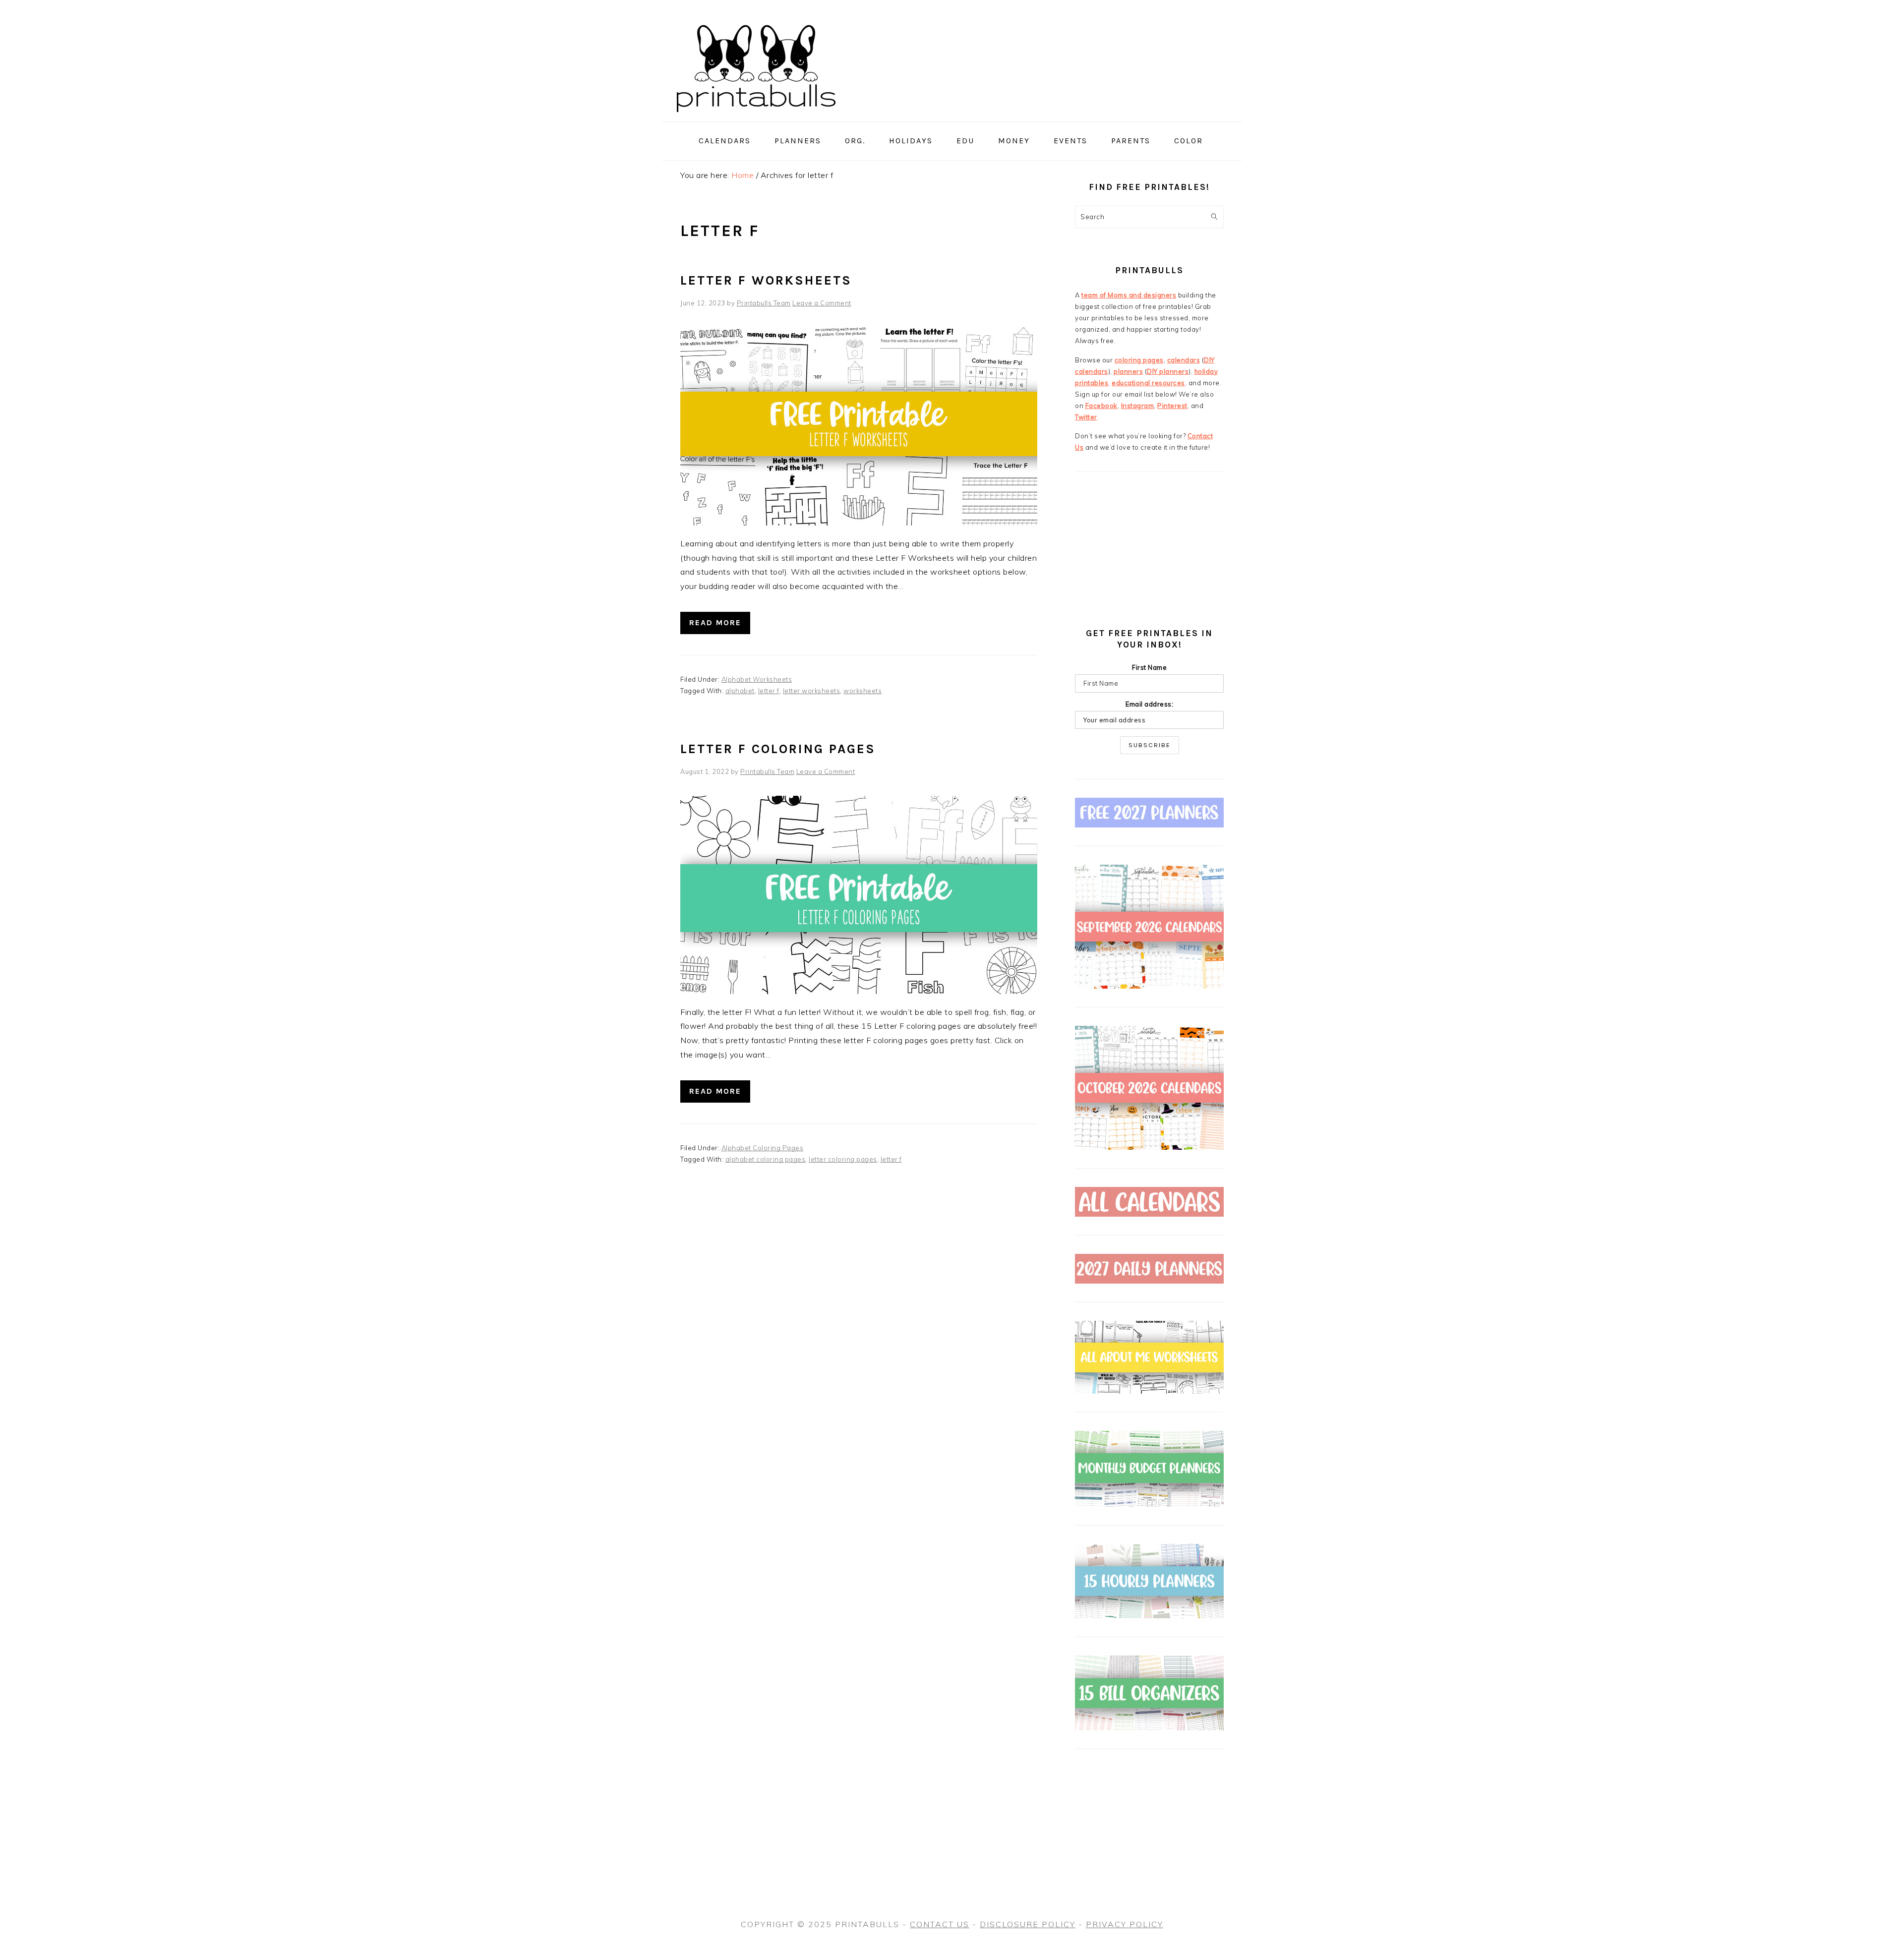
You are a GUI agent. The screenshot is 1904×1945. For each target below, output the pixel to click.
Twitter (1086, 417)
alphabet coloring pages (766, 1159)
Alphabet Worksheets (757, 679)
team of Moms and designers (1129, 295)
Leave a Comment (822, 303)
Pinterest (1172, 406)
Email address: (1149, 704)
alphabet (740, 691)
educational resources (1148, 383)
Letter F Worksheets (766, 280)
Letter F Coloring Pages (778, 749)
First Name (1149, 667)
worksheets (863, 691)
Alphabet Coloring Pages (763, 1148)
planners (1128, 371)
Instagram (1138, 406)
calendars (1184, 360)
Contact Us (940, 1924)
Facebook (1101, 406)
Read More (715, 622)
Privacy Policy (1125, 1924)
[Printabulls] (756, 118)
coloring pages (1139, 360)
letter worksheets (812, 691)
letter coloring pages (843, 1159)
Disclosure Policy (1028, 1924)
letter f (769, 691)
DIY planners (1168, 371)
